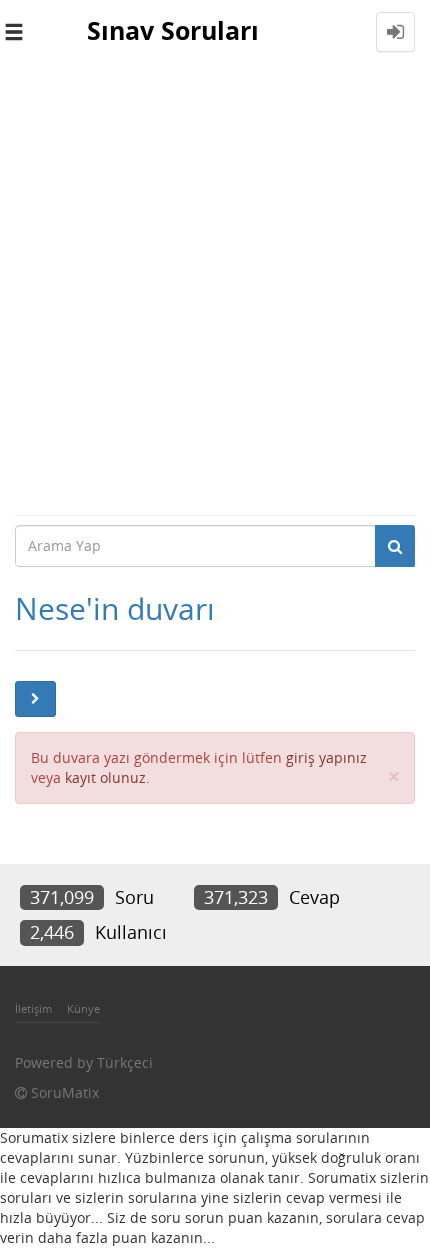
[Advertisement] (215, 289)
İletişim (33, 1008)
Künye (83, 1008)
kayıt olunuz (105, 777)
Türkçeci (125, 1062)
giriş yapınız (326, 757)
